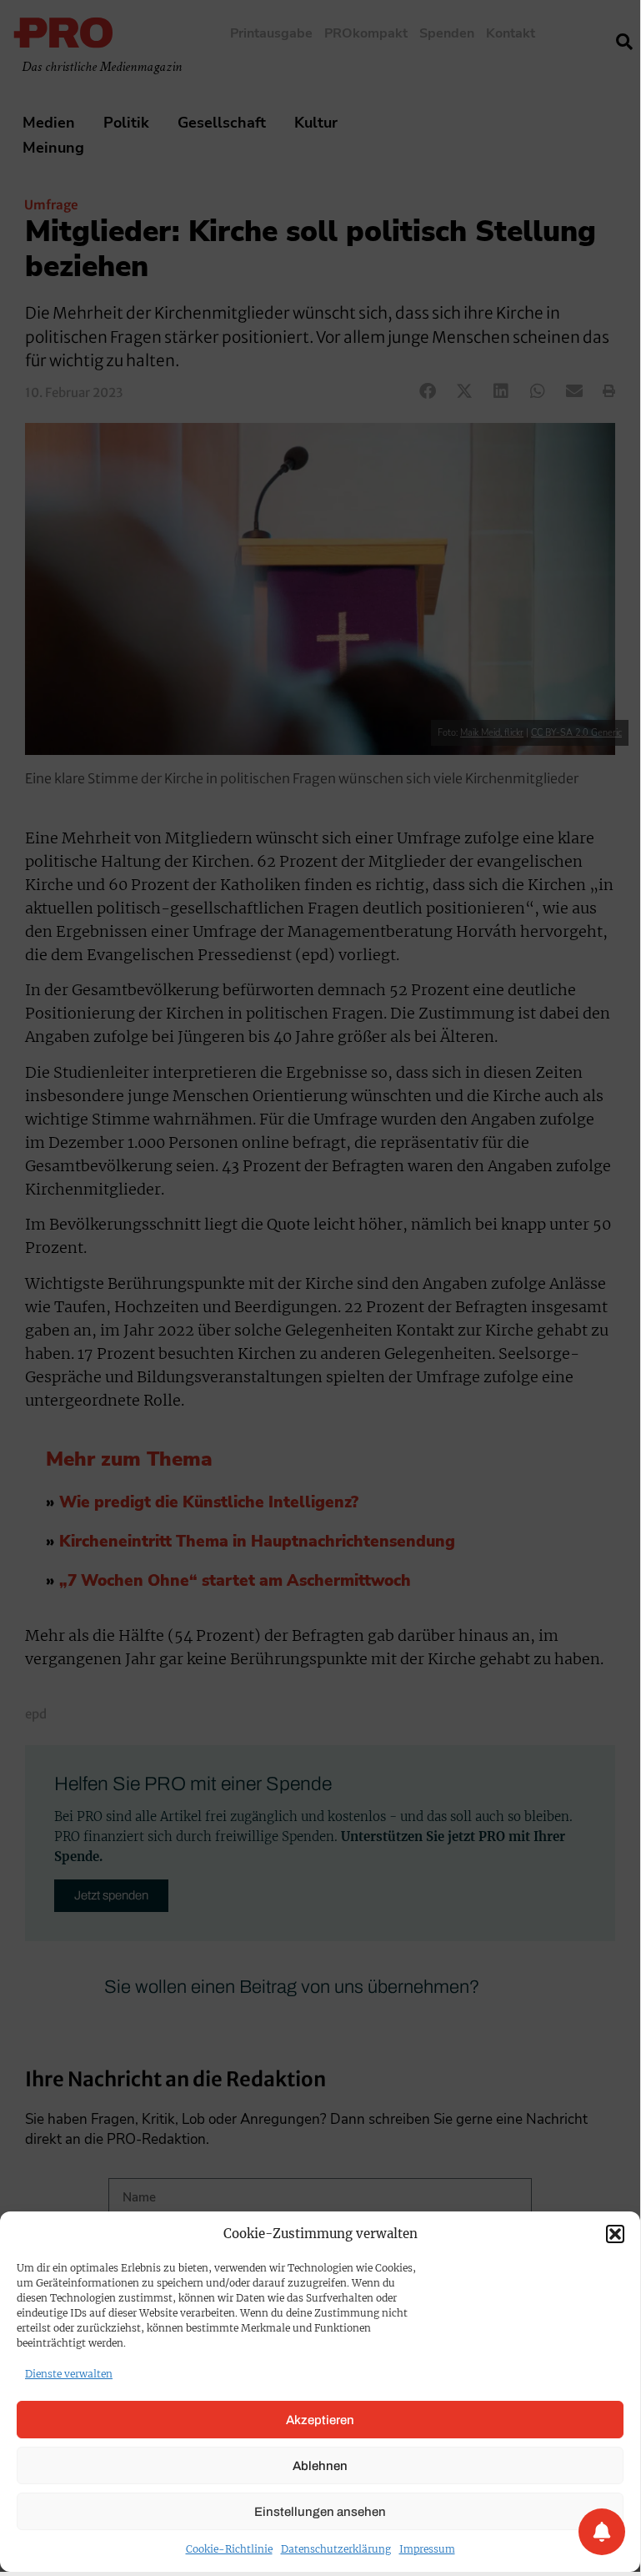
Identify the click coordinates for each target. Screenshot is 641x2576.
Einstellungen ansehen (320, 2512)
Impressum (427, 2549)
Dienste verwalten (69, 2374)
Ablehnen (320, 2466)
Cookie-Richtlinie (229, 2549)
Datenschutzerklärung (336, 2549)
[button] (615, 2234)
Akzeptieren (320, 2420)
